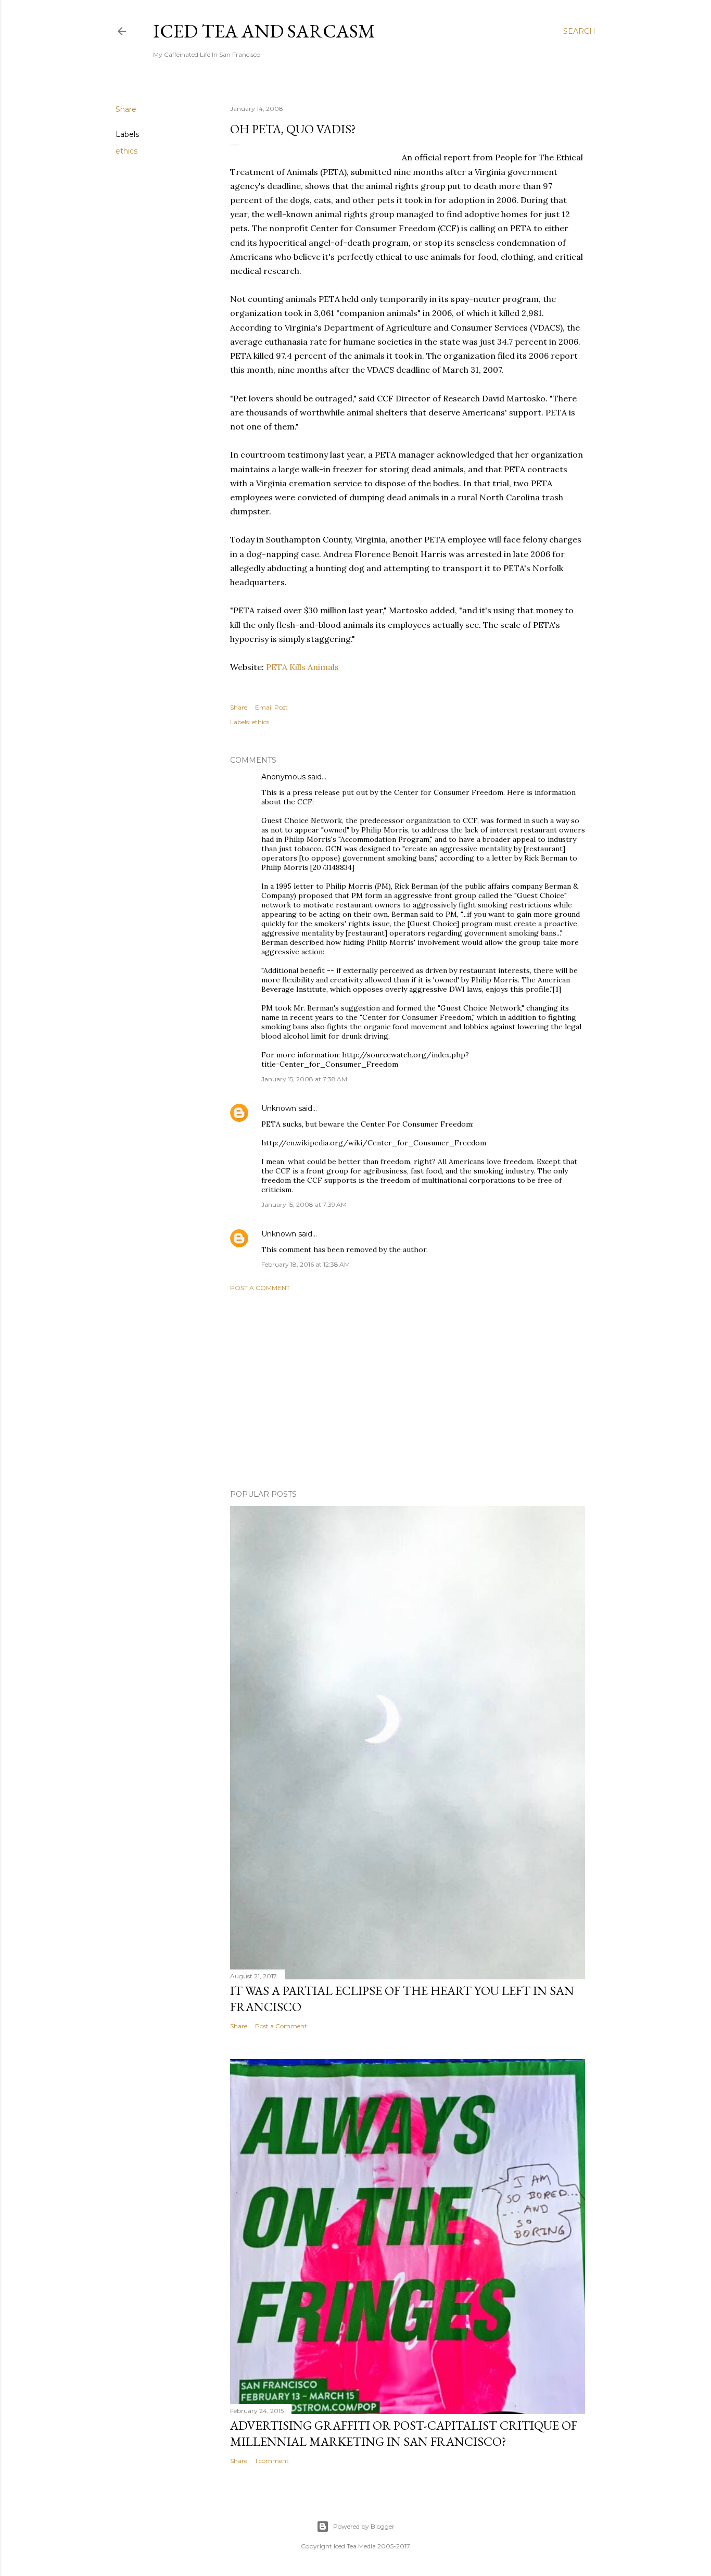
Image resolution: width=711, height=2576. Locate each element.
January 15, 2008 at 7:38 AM (304, 1079)
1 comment (272, 2461)
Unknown (279, 1108)
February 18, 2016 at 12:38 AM (306, 1264)
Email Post (271, 707)
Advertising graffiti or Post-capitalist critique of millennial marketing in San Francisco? (404, 2433)
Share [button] (126, 109)
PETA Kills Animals (302, 667)
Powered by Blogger (364, 2526)
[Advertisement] (408, 1391)
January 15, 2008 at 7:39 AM (304, 1204)
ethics (126, 151)
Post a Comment (260, 1288)
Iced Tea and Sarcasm (264, 31)
